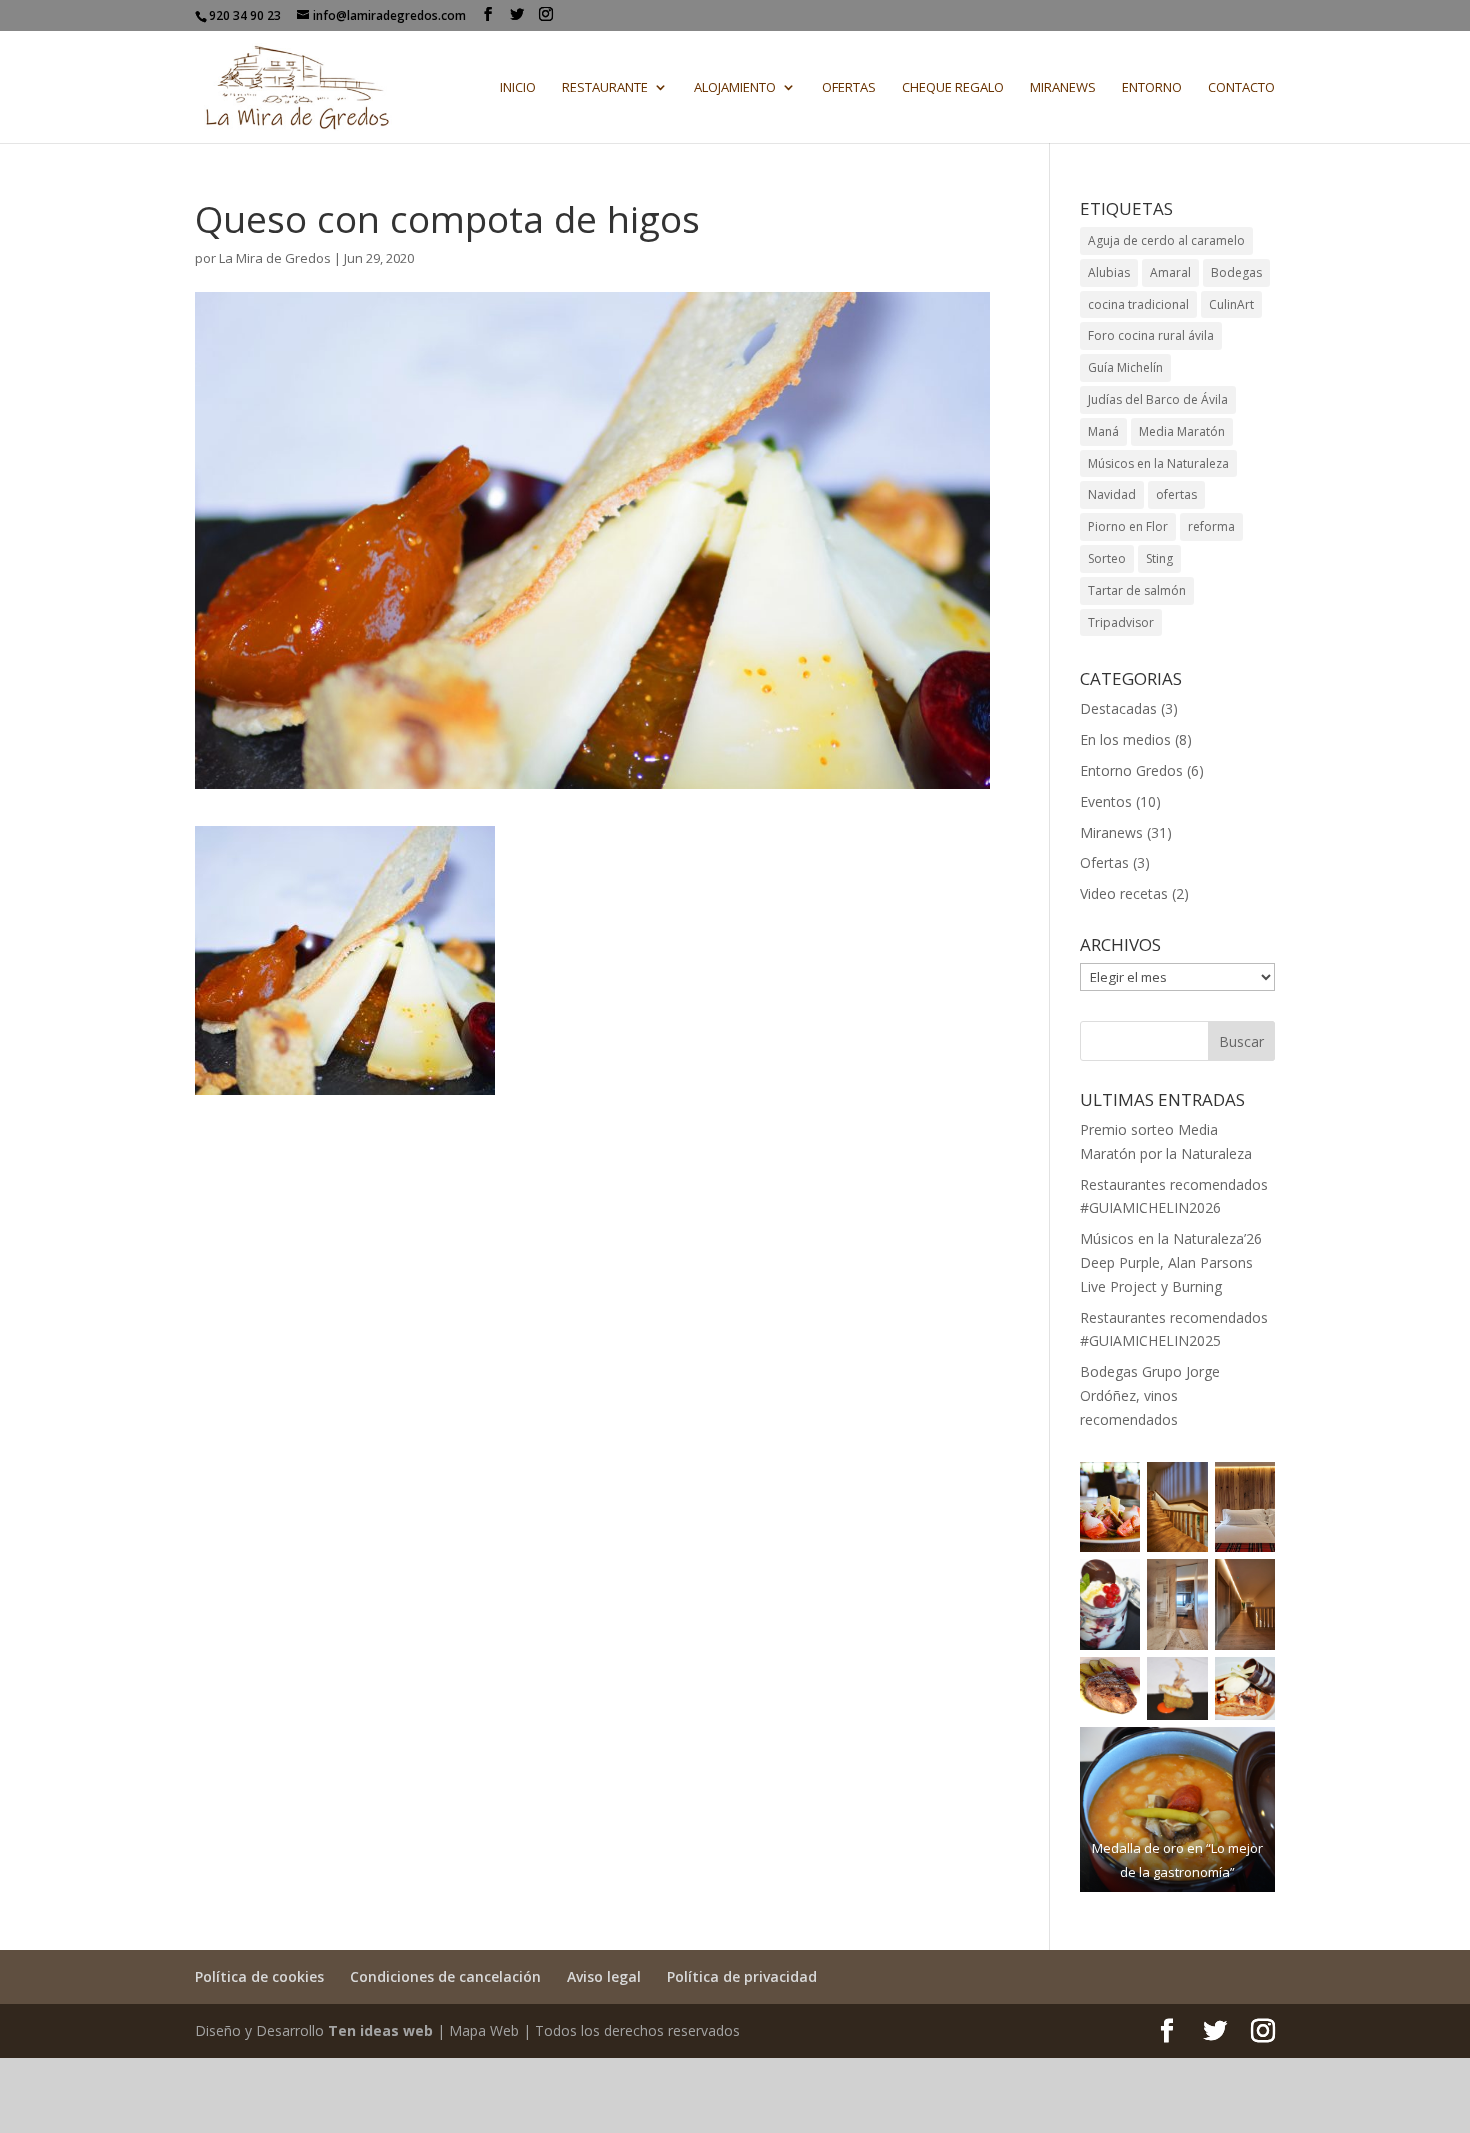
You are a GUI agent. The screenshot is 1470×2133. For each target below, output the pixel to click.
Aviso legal (604, 1976)
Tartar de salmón (1137, 590)
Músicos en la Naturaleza (1158, 463)
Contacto (1241, 88)
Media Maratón (1182, 431)
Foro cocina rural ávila (1151, 335)
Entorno (1152, 88)
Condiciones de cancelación (445, 1976)
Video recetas (1124, 893)
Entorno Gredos (1131, 770)
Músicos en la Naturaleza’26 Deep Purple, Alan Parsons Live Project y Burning (1171, 1262)
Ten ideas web (380, 2030)
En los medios (1125, 739)
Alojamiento (735, 88)
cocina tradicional (1138, 304)
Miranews (1063, 88)
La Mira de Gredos (275, 258)
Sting (1159, 558)
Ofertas (849, 88)
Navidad (1112, 494)
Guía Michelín (1125, 367)
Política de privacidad (742, 1976)
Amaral (1170, 272)
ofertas (1176, 494)
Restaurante (605, 88)
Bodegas (1236, 272)
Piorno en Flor (1128, 526)
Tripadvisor (1121, 622)
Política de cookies (259, 1976)
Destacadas (1118, 708)
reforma (1211, 526)
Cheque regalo (953, 88)
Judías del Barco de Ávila (1158, 399)
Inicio (518, 88)
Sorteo (1107, 558)
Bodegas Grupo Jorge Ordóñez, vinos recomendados (1150, 1395)
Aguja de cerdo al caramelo (1166, 240)
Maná (1103, 431)
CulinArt (1231, 304)
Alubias (1109, 272)
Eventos (1106, 801)
